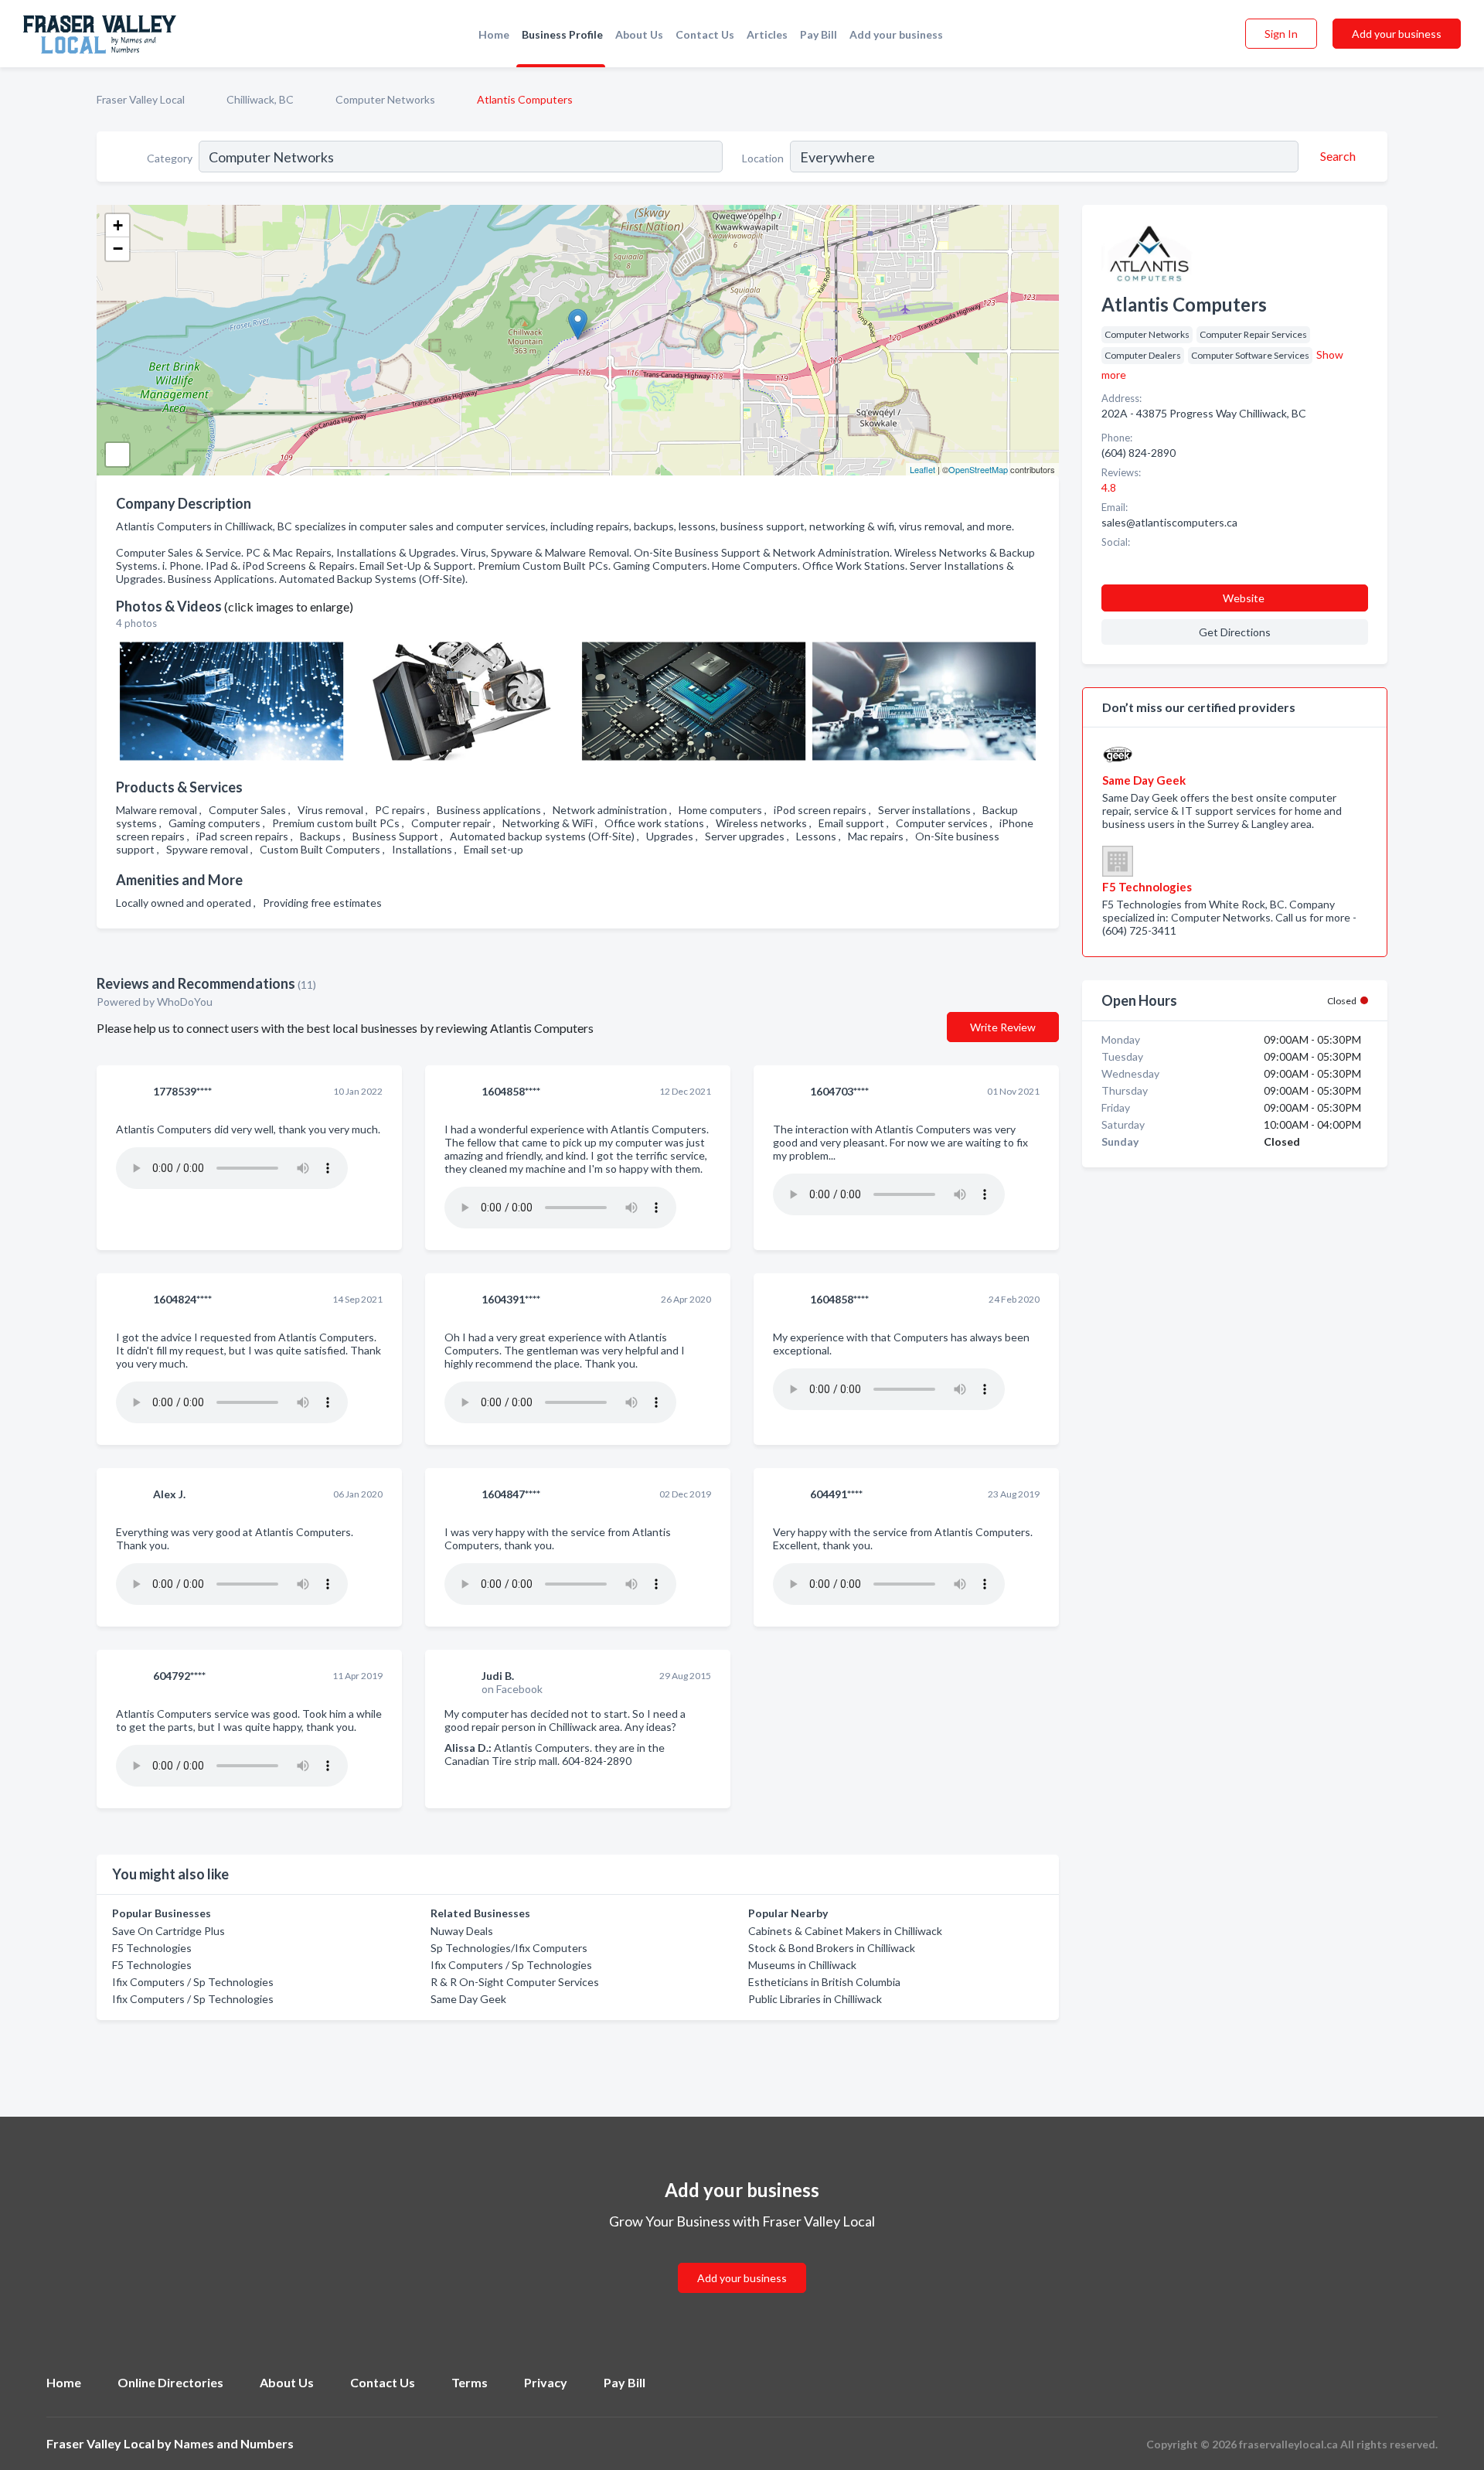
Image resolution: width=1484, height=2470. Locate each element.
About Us (639, 34)
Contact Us (705, 34)
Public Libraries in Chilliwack (815, 1999)
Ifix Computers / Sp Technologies (193, 1982)
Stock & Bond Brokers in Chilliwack (832, 1948)
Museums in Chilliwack (802, 1965)
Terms (470, 2382)
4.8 (1110, 487)
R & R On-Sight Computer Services (515, 1982)
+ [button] (118, 225)
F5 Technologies (152, 1948)
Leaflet (922, 469)
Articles (767, 34)
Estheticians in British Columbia (824, 1982)
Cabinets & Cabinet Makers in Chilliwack (845, 1931)
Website (1244, 598)
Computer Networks (385, 99)
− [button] (118, 249)
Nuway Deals (462, 1931)
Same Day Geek (468, 1999)
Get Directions (1235, 632)
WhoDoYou (186, 1002)
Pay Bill (819, 34)
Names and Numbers (234, 2443)
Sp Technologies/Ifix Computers (509, 1948)
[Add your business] (742, 2259)
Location (763, 158)
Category (170, 158)
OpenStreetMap (978, 469)
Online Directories (170, 2382)
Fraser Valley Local (141, 99)
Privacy (546, 2382)
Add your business (896, 34)
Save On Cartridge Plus (168, 1931)
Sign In (1281, 34)
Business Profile (562, 34)
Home (494, 34)
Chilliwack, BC (260, 99)
